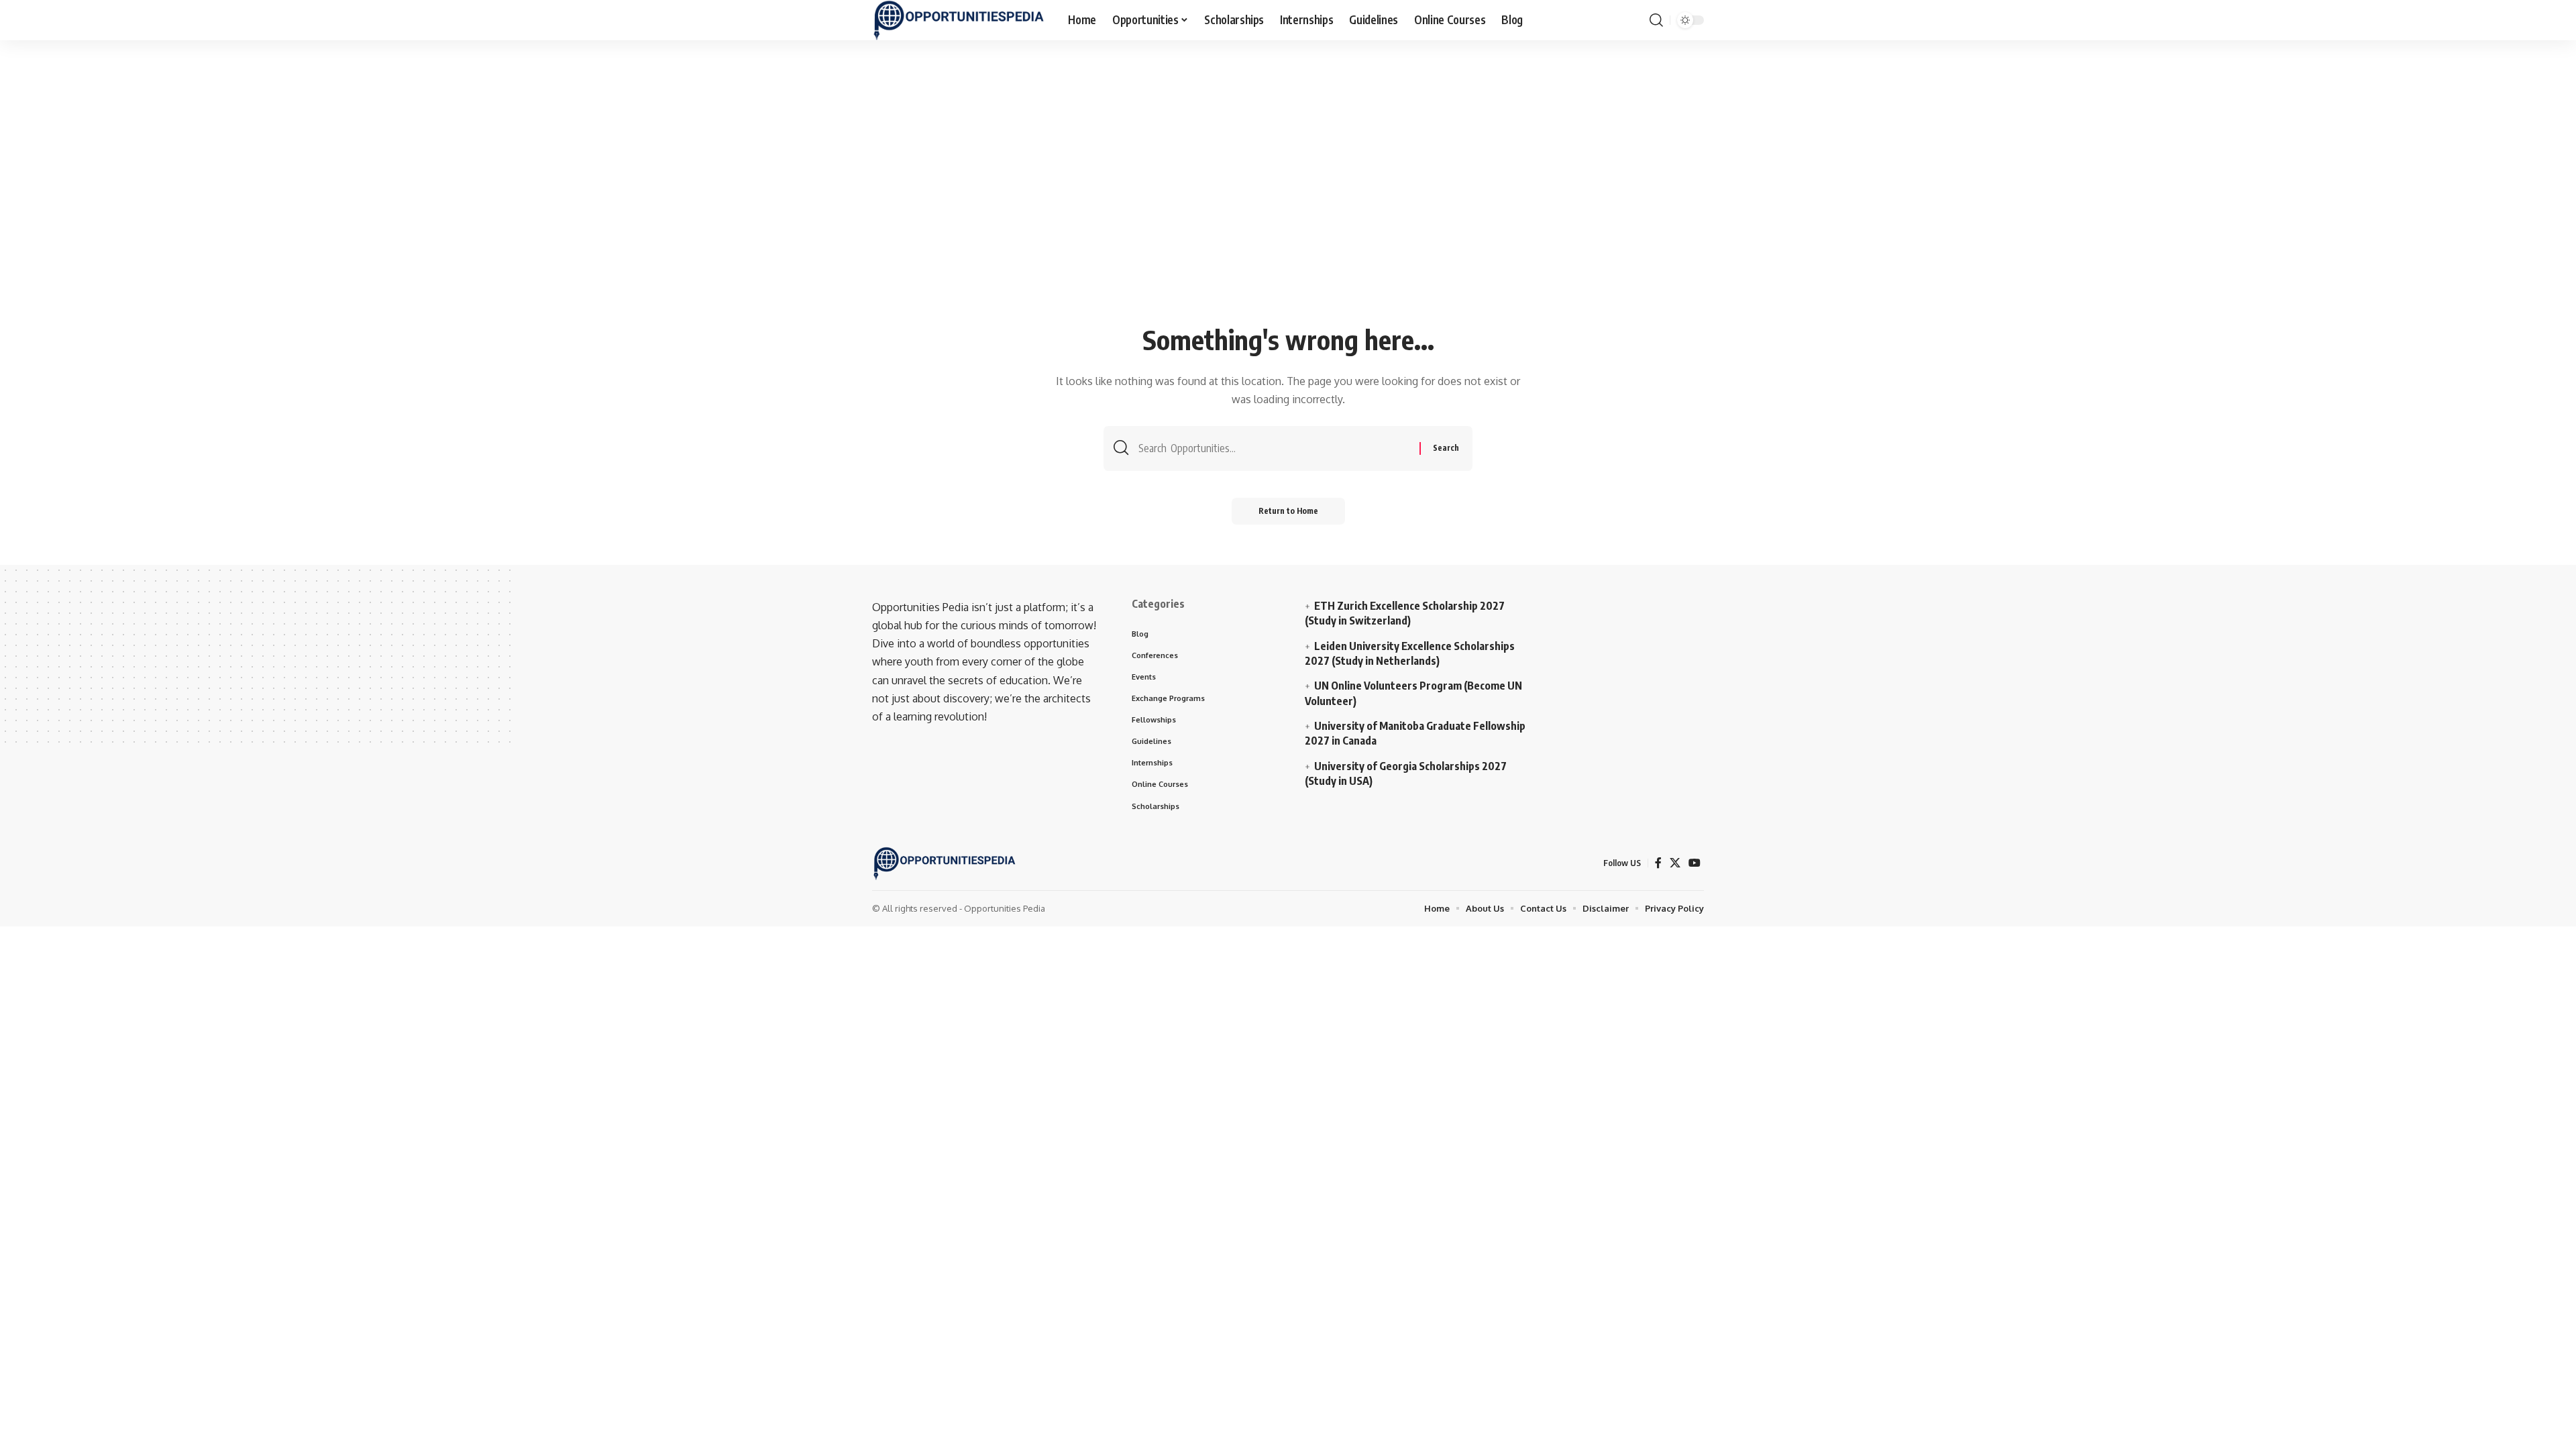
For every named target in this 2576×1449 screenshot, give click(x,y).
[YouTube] (1695, 863)
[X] (1675, 863)
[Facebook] (1658, 863)
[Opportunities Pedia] (959, 20)
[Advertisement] (1288, 219)
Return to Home (1288, 511)
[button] (1656, 20)
